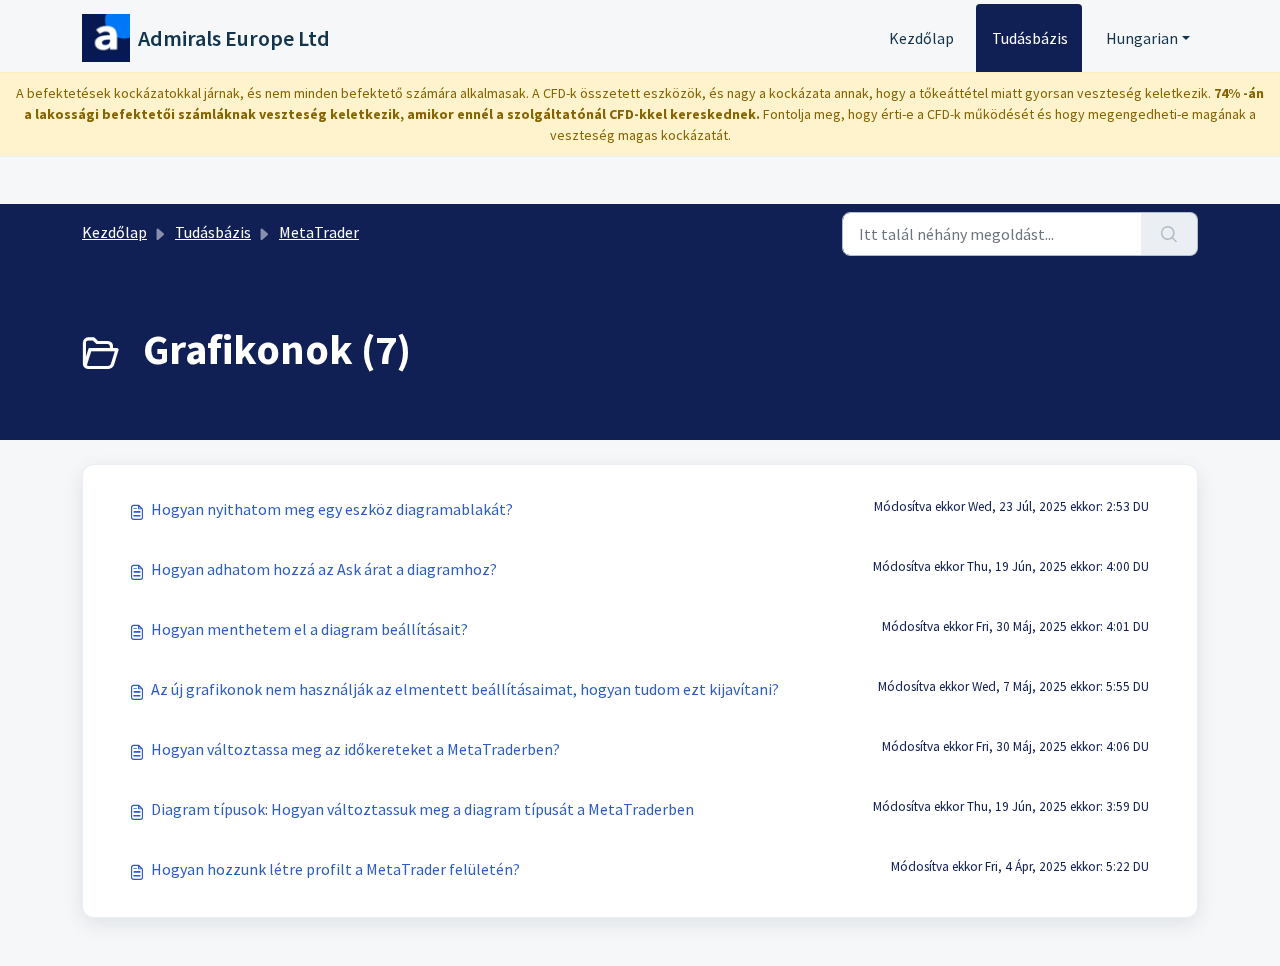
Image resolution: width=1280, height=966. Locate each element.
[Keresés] (1169, 234)
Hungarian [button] (1142, 38)
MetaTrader (319, 232)
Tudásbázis (1030, 38)
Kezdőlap (921, 38)
